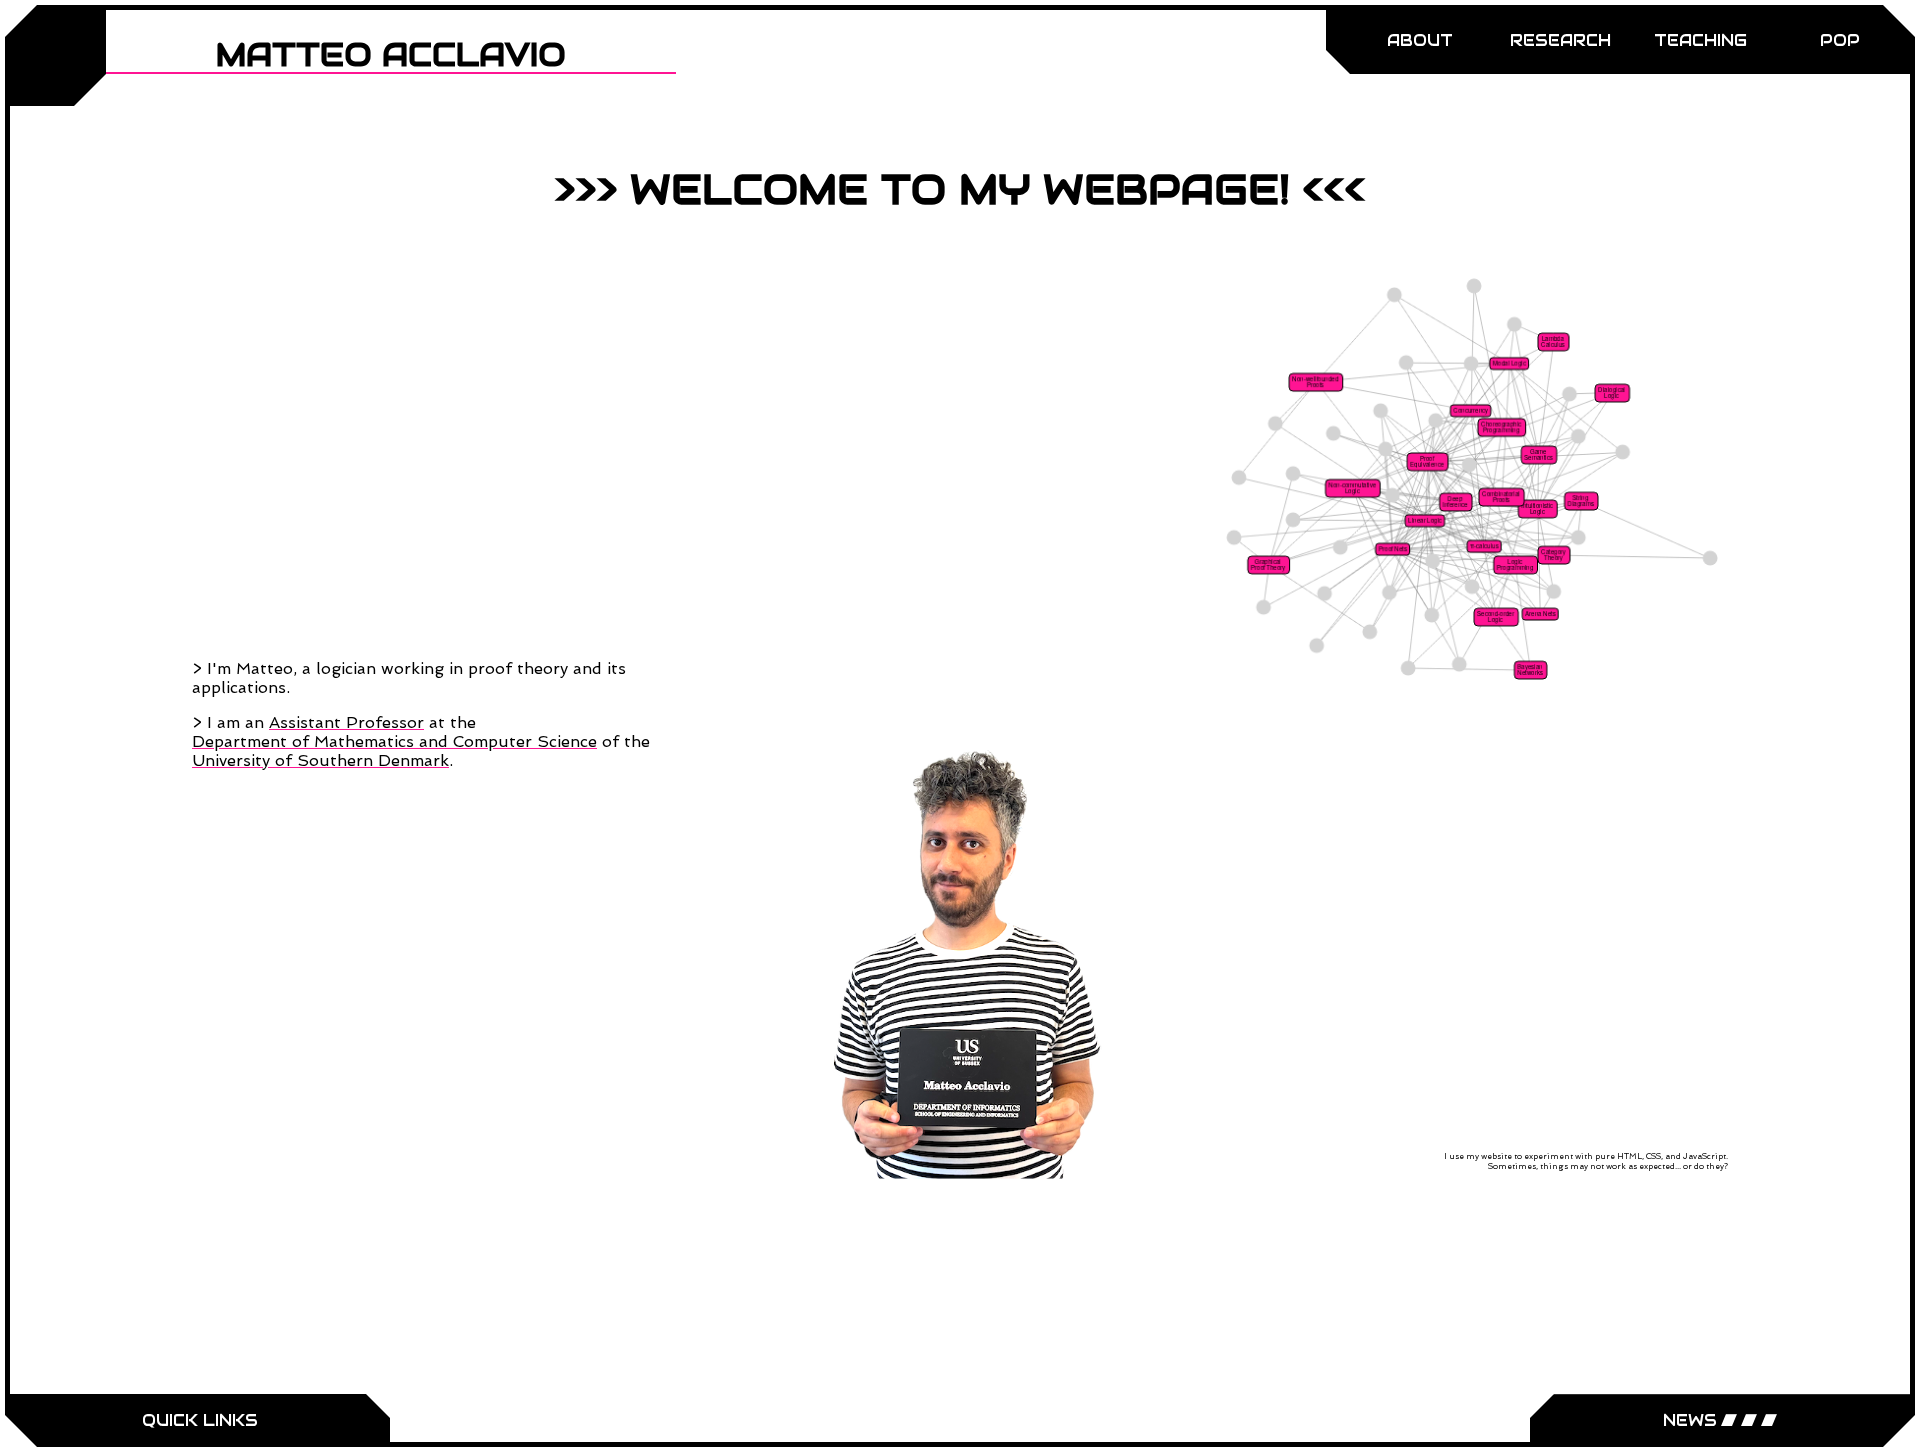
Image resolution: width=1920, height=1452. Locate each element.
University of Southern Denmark (320, 760)
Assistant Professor (346, 722)
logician (346, 668)
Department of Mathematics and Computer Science (394, 741)
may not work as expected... (1625, 1166)
